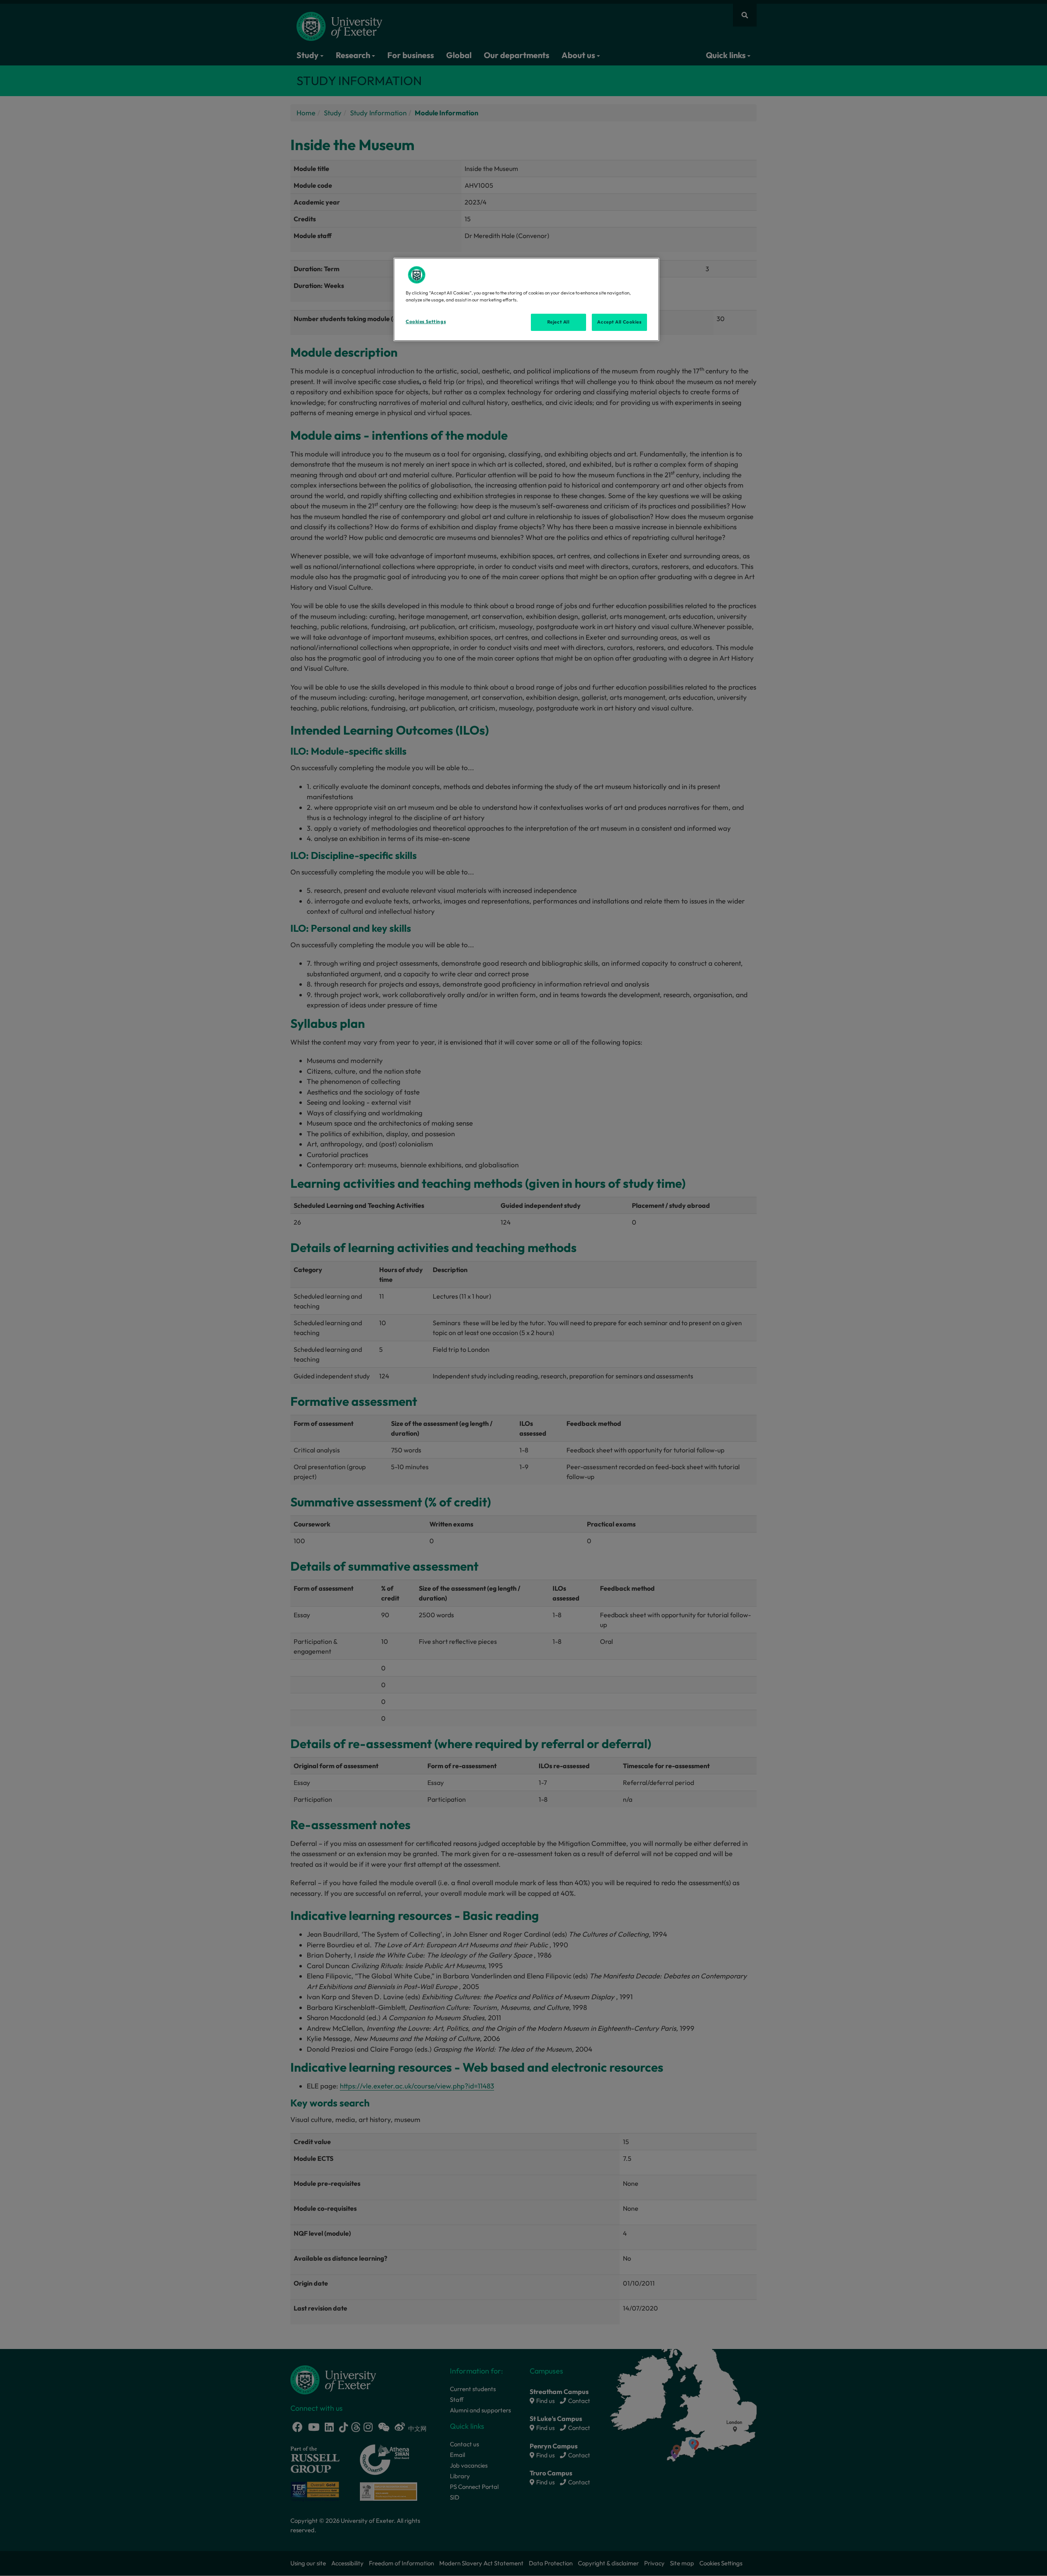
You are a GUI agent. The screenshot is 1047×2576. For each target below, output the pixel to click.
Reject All (558, 322)
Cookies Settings (426, 321)
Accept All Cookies (619, 322)
